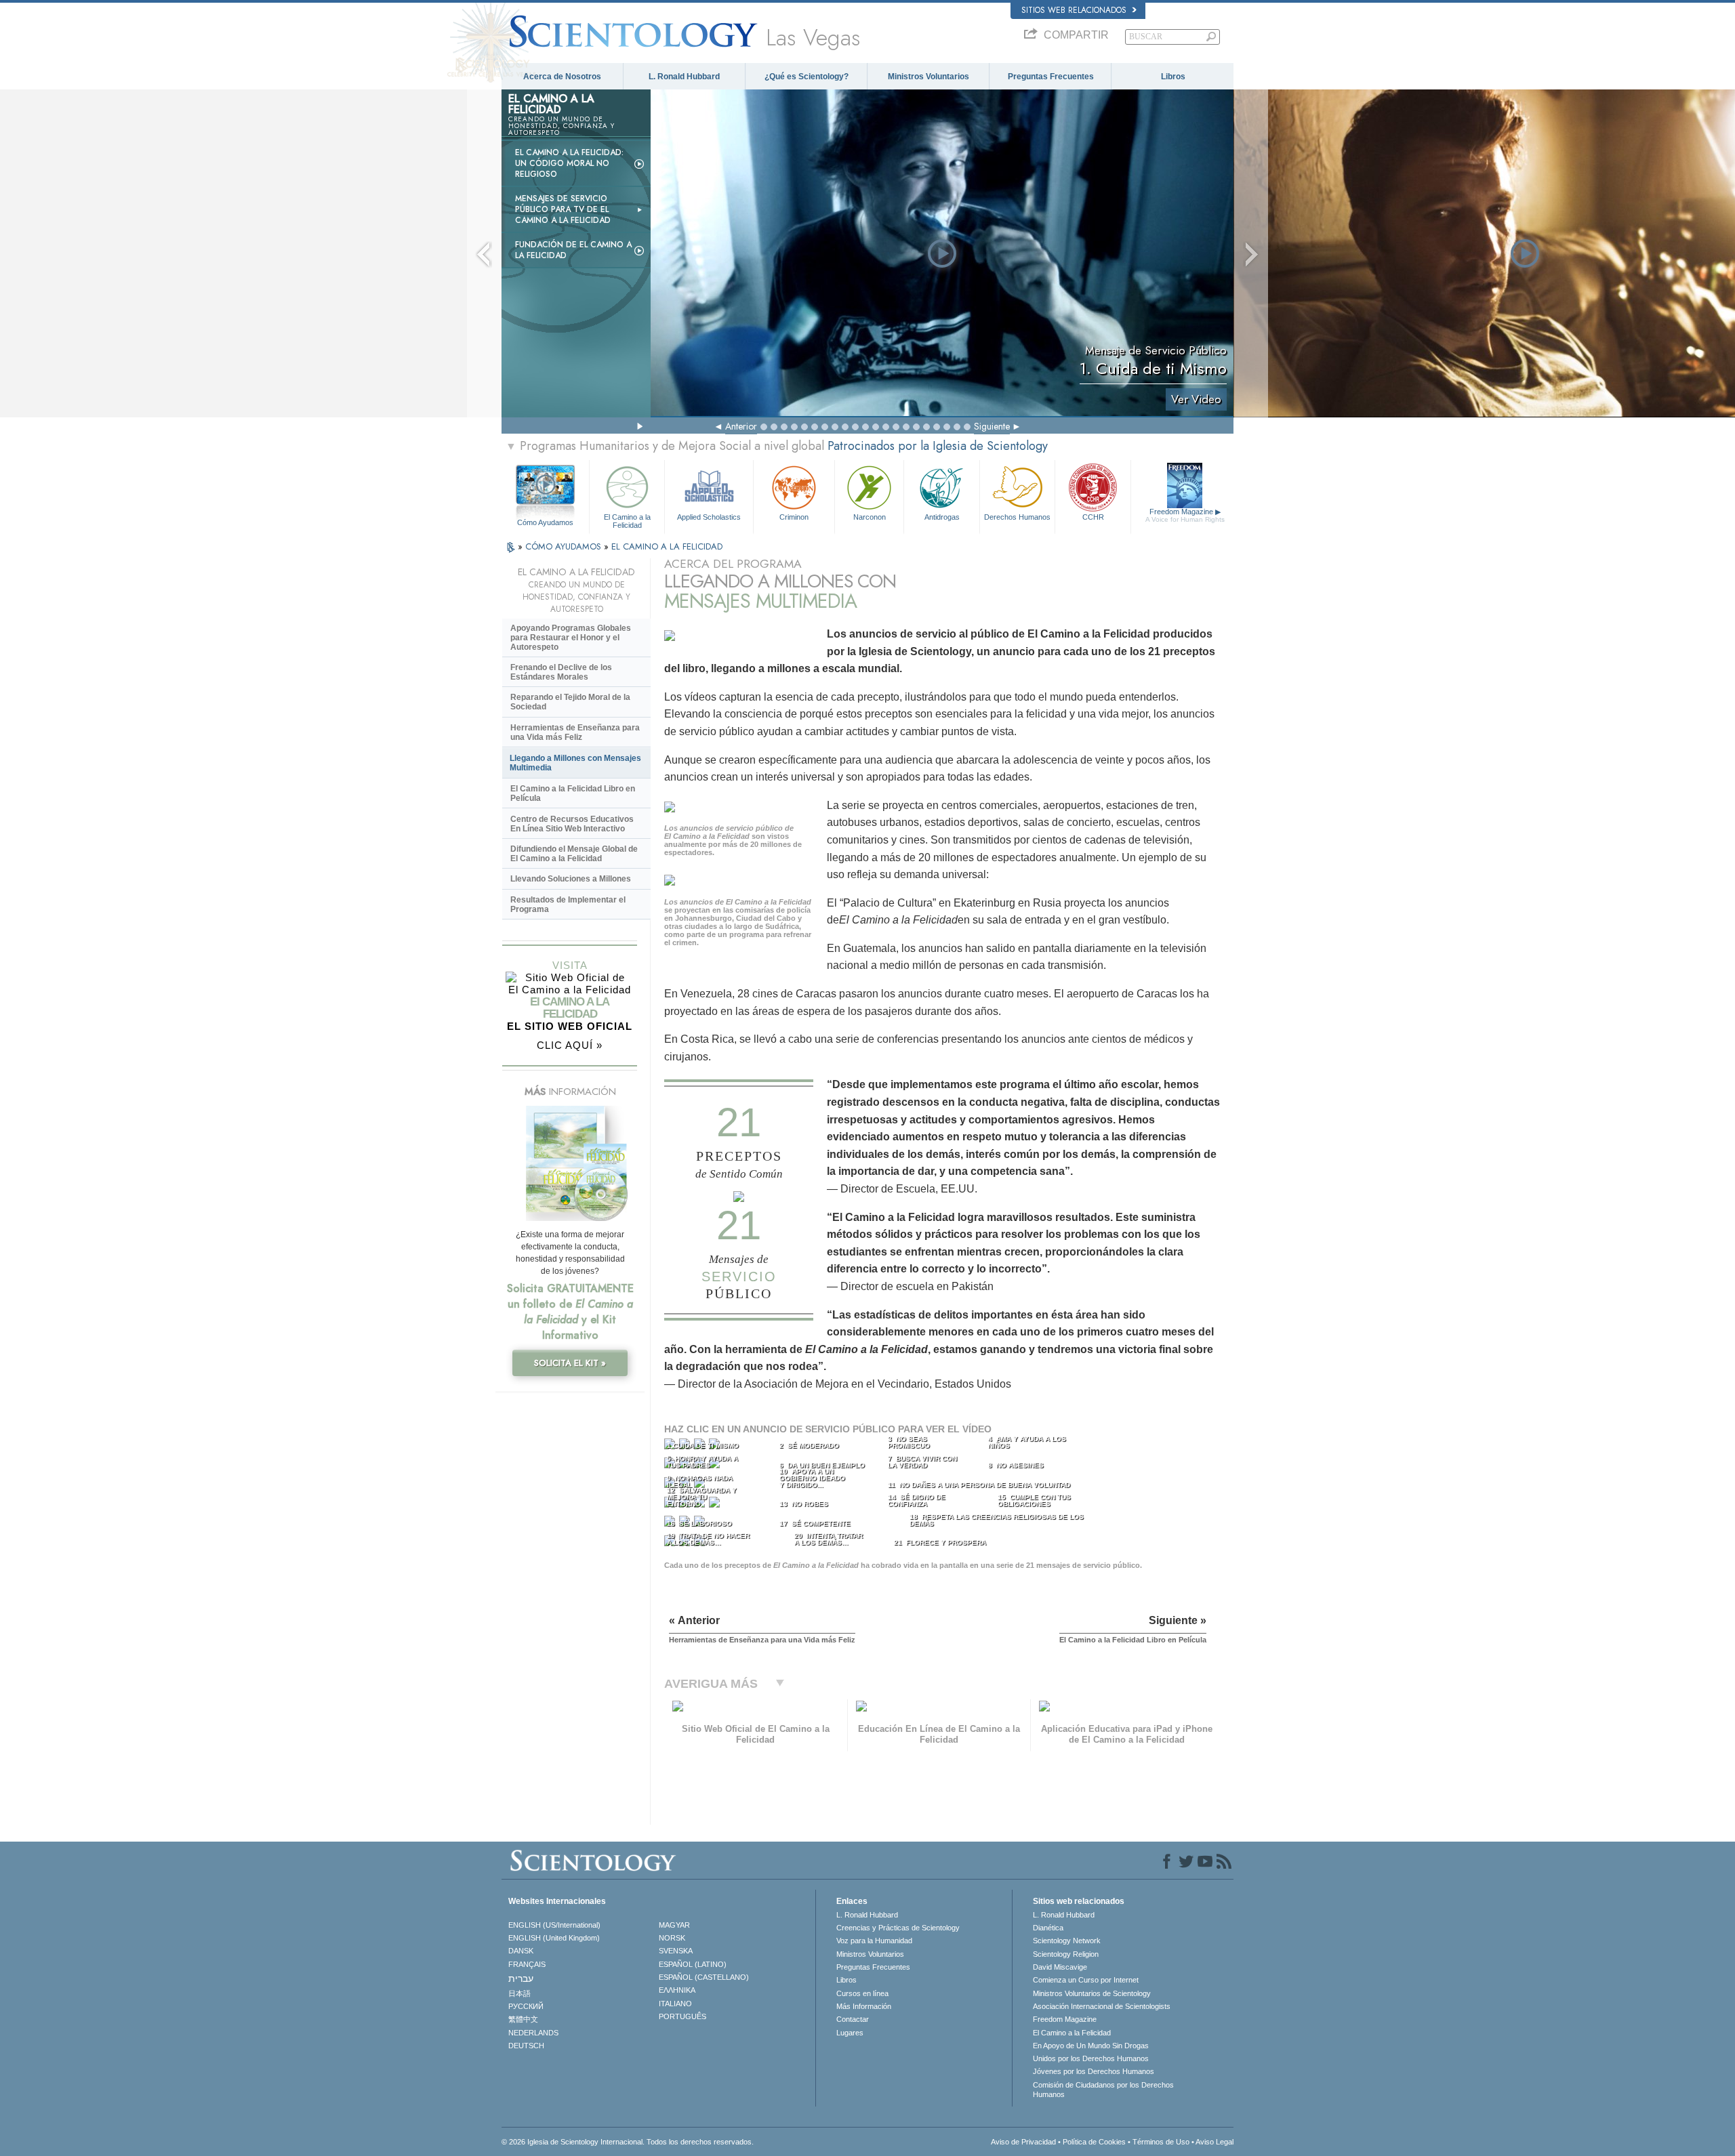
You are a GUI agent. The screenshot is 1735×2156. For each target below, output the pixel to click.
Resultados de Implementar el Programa (568, 905)
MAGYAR (674, 1925)
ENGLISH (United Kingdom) (554, 1938)
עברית (521, 1978)
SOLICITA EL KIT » (570, 1363)
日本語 (519, 1993)
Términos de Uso (1161, 2142)
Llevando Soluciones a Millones (571, 879)
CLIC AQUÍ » (570, 1045)
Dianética (1048, 1928)
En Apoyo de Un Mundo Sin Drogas (1091, 2046)
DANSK (521, 1951)
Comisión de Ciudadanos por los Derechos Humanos (1103, 2090)
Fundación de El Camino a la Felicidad (573, 250)
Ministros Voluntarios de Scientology (1092, 1993)
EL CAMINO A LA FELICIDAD (667, 546)
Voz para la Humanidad (874, 1941)
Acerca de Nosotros (562, 77)
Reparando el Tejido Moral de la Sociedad (570, 702)
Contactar (853, 2019)
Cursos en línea (862, 1993)
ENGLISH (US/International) (554, 1925)
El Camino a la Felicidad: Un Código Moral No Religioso (569, 163)
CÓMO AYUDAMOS (565, 546)
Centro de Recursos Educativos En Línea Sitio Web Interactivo (572, 824)
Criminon (794, 517)
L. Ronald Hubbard (684, 77)
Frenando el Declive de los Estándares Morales (561, 672)
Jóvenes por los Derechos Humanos (1094, 2071)
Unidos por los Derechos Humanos (1091, 2058)
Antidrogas (942, 517)
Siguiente (992, 426)
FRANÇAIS (527, 1964)
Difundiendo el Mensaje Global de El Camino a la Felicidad (574, 854)
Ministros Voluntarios (928, 77)
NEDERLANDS (533, 2033)
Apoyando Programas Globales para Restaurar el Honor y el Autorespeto (571, 638)
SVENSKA (676, 1951)
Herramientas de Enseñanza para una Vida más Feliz (575, 732)
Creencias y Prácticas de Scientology (898, 1928)
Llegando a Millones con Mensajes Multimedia (575, 763)
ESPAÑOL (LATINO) (693, 1964)
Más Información (864, 2006)
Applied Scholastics (709, 517)
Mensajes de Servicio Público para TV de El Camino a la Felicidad (563, 209)
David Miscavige (1060, 1967)
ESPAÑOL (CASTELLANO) (704, 1977)
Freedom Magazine (1185, 515)
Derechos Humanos (1017, 517)
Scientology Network (1067, 1941)
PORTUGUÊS (682, 2016)
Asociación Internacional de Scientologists (1102, 2006)
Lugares (850, 2033)
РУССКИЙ (526, 2006)
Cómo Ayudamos (545, 522)
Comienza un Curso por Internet (1086, 1980)
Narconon (870, 517)
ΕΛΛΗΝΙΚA (677, 1990)
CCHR (1093, 517)
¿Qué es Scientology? (807, 77)
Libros (1173, 77)
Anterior (741, 426)
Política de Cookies (1094, 2142)
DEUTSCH (526, 2046)
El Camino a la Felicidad (627, 520)
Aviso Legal (1214, 2142)
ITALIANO (675, 2004)
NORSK (672, 1938)
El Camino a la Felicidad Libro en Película (573, 793)
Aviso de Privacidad (1023, 2142)
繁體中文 (523, 2019)
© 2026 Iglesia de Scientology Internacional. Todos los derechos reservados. (628, 2142)
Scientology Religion (1066, 1954)
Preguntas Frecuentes (1051, 77)
